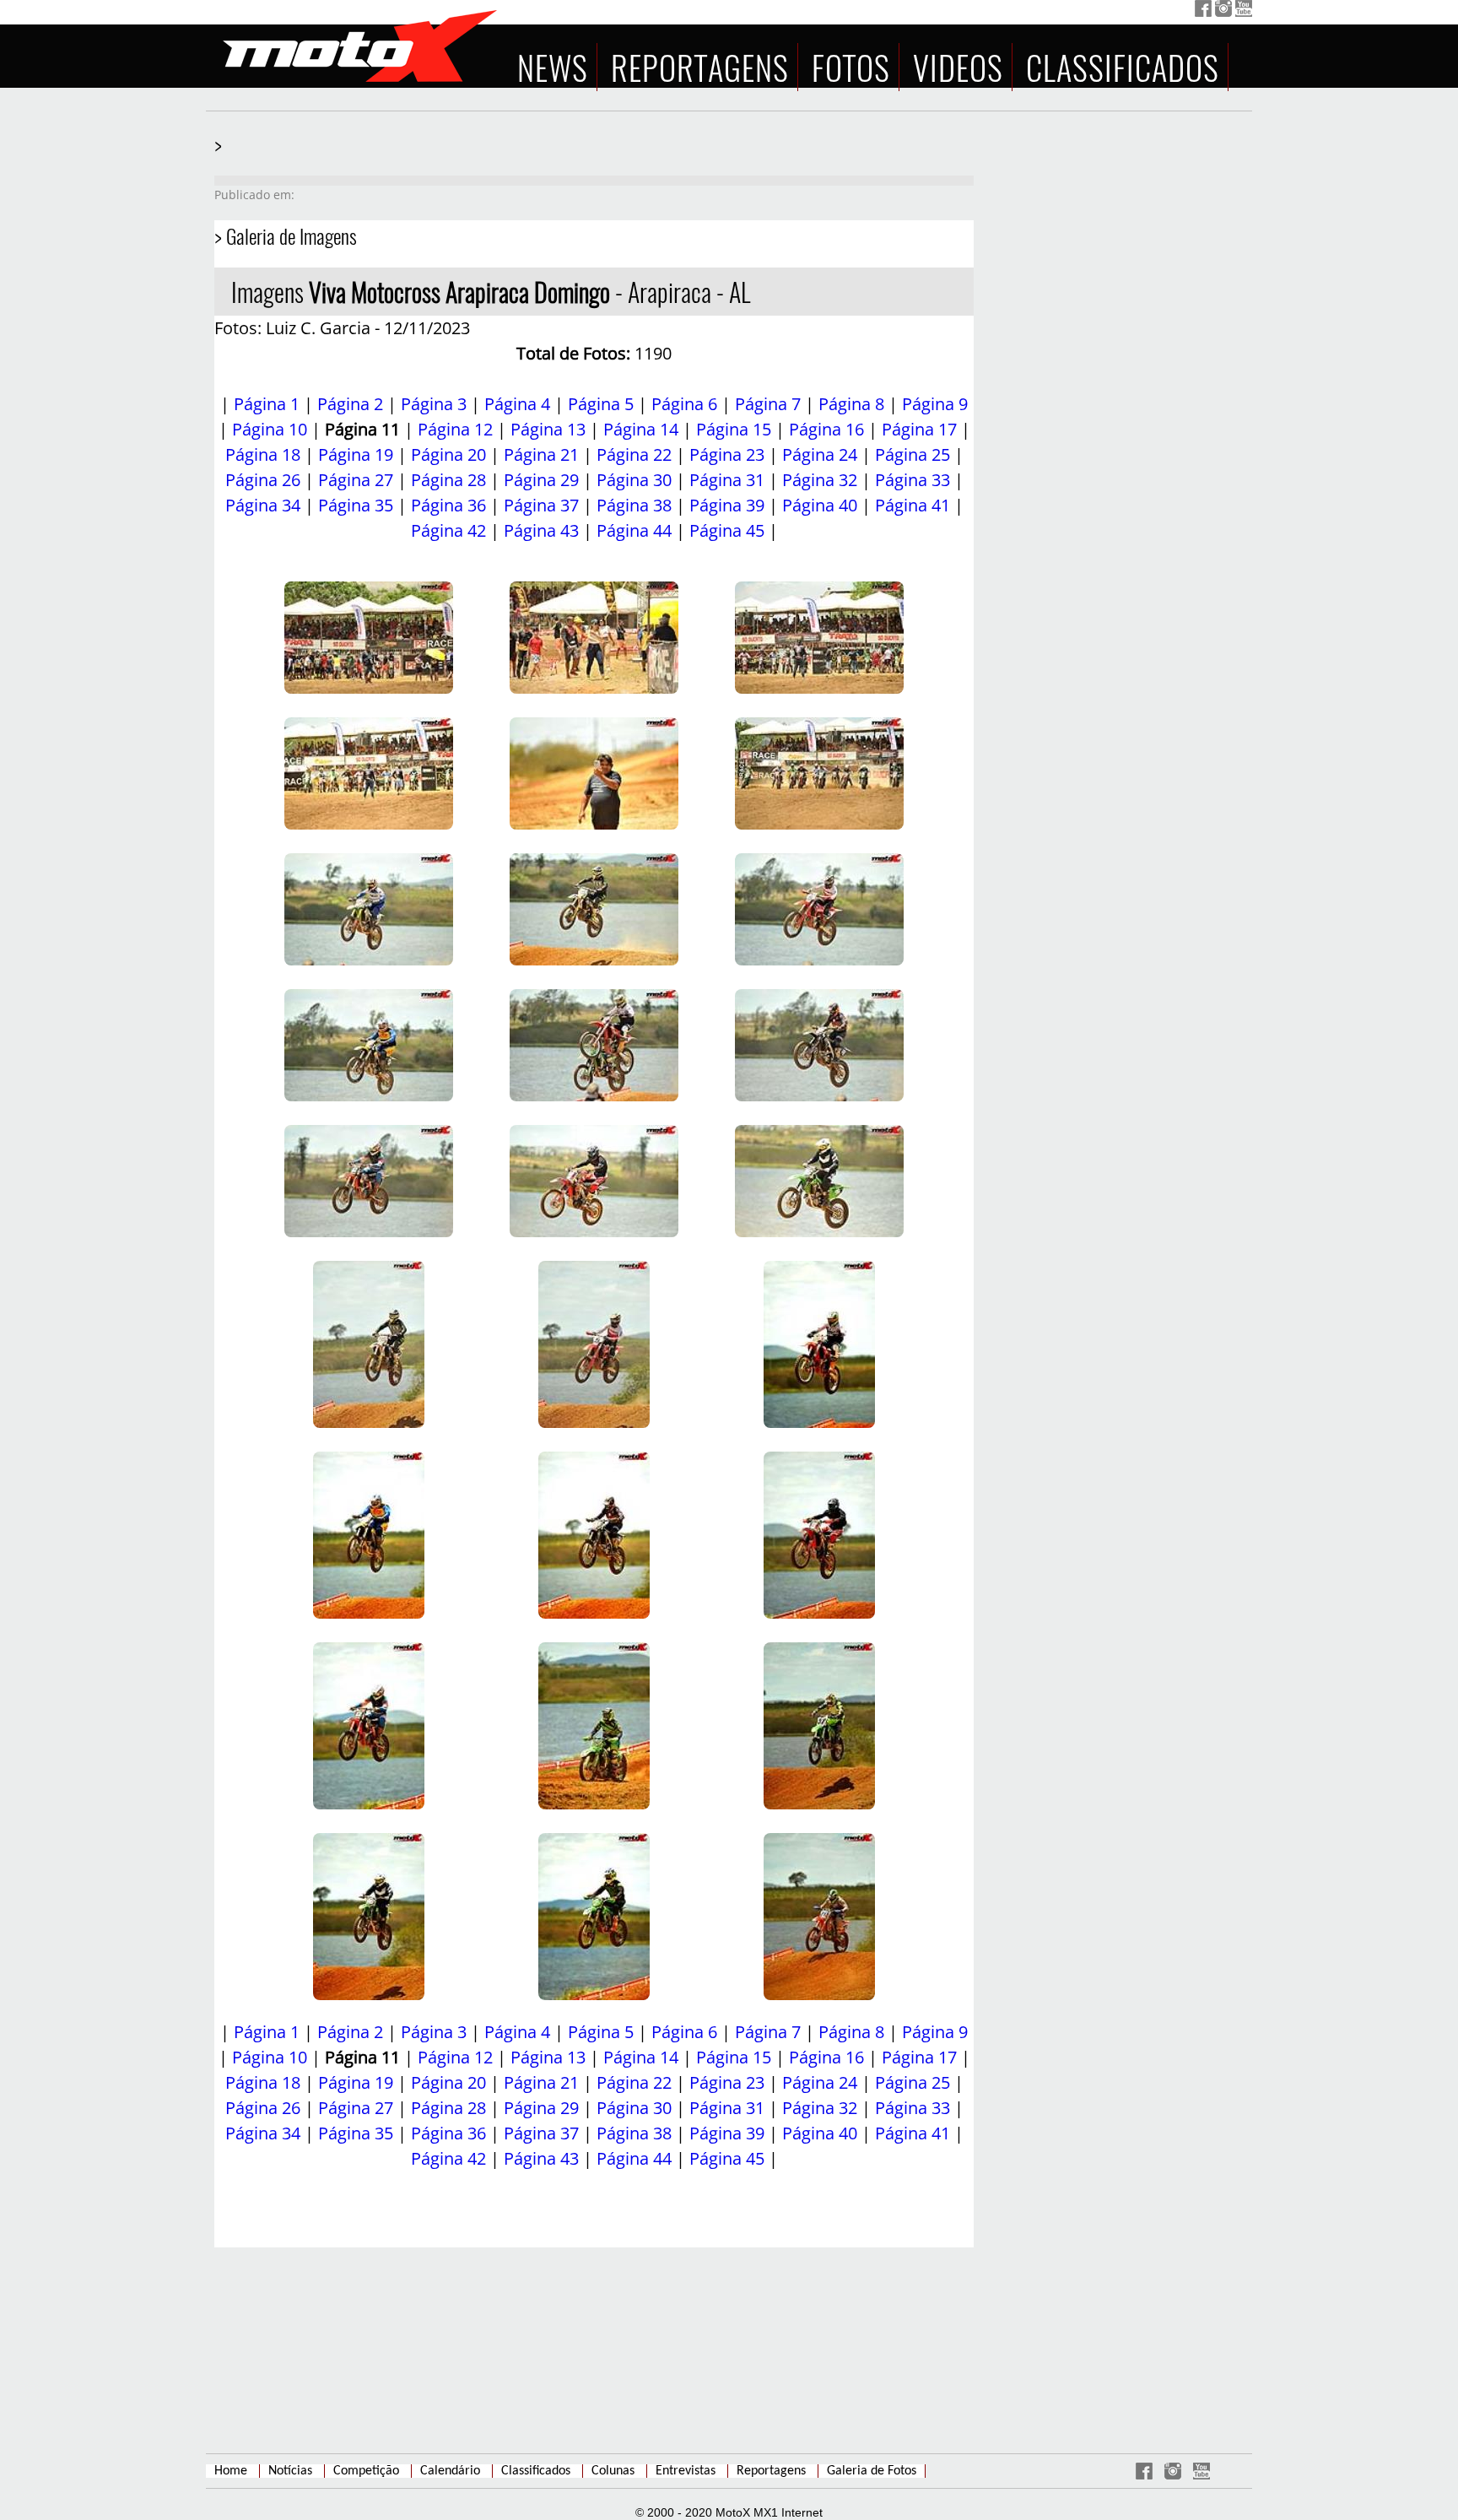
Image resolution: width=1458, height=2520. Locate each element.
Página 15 (734, 429)
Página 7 (768, 404)
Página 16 (826, 429)
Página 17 (919, 429)
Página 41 (913, 505)
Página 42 (448, 530)
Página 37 (541, 505)
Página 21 (541, 454)
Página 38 (634, 505)
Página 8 (851, 404)
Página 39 (727, 505)
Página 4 (517, 404)
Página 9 (935, 404)
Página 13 (548, 429)
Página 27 (356, 480)
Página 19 (356, 454)
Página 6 (684, 404)
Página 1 (267, 404)
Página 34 (263, 505)
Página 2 (350, 404)
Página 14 (641, 429)
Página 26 (263, 480)
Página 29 (541, 480)
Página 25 (913, 454)
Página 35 (356, 505)
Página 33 (913, 480)
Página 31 (727, 480)
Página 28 (448, 480)
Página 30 (634, 480)
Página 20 (448, 454)
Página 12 (455, 429)
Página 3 (434, 404)
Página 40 (820, 505)
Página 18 (263, 454)
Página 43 (541, 530)
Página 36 (448, 505)
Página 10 (270, 429)
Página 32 (820, 480)
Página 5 (601, 404)
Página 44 (634, 530)
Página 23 (727, 454)
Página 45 (727, 530)
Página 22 (634, 454)
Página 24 (820, 454)
